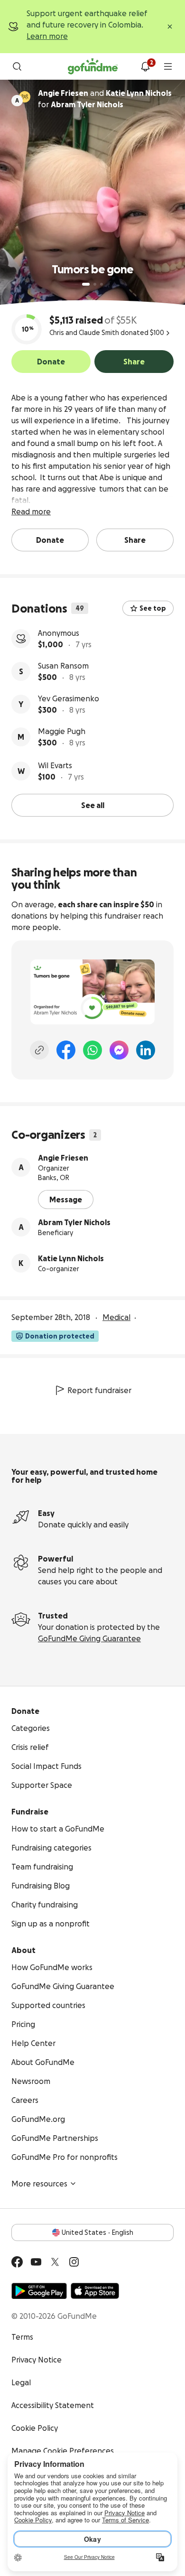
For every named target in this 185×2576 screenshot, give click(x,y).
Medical (116, 1317)
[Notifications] (145, 66)
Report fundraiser (99, 1390)
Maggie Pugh (62, 731)
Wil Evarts (55, 765)
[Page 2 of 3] (95, 284)
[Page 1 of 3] (86, 284)
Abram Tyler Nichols (74, 1222)
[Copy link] (39, 1050)
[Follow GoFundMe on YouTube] (36, 2262)
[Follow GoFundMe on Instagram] (74, 2262)
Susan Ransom (63, 666)
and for (105, 99)
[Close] (170, 27)
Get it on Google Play (39, 2291)
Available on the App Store (95, 2291)
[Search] (17, 66)
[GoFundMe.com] (93, 66)
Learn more (47, 36)
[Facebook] (66, 1050)
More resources (39, 2184)
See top (153, 608)
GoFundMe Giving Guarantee (89, 1638)
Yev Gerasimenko (69, 698)
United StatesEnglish (97, 2232)
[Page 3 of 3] (102, 284)
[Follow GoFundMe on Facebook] (17, 2262)
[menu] (168, 66)
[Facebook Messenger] (119, 1050)
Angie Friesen (63, 1158)
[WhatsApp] (92, 1050)
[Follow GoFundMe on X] (55, 2262)
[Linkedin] (146, 1050)
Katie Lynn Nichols (71, 1258)
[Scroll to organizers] (25, 97)
